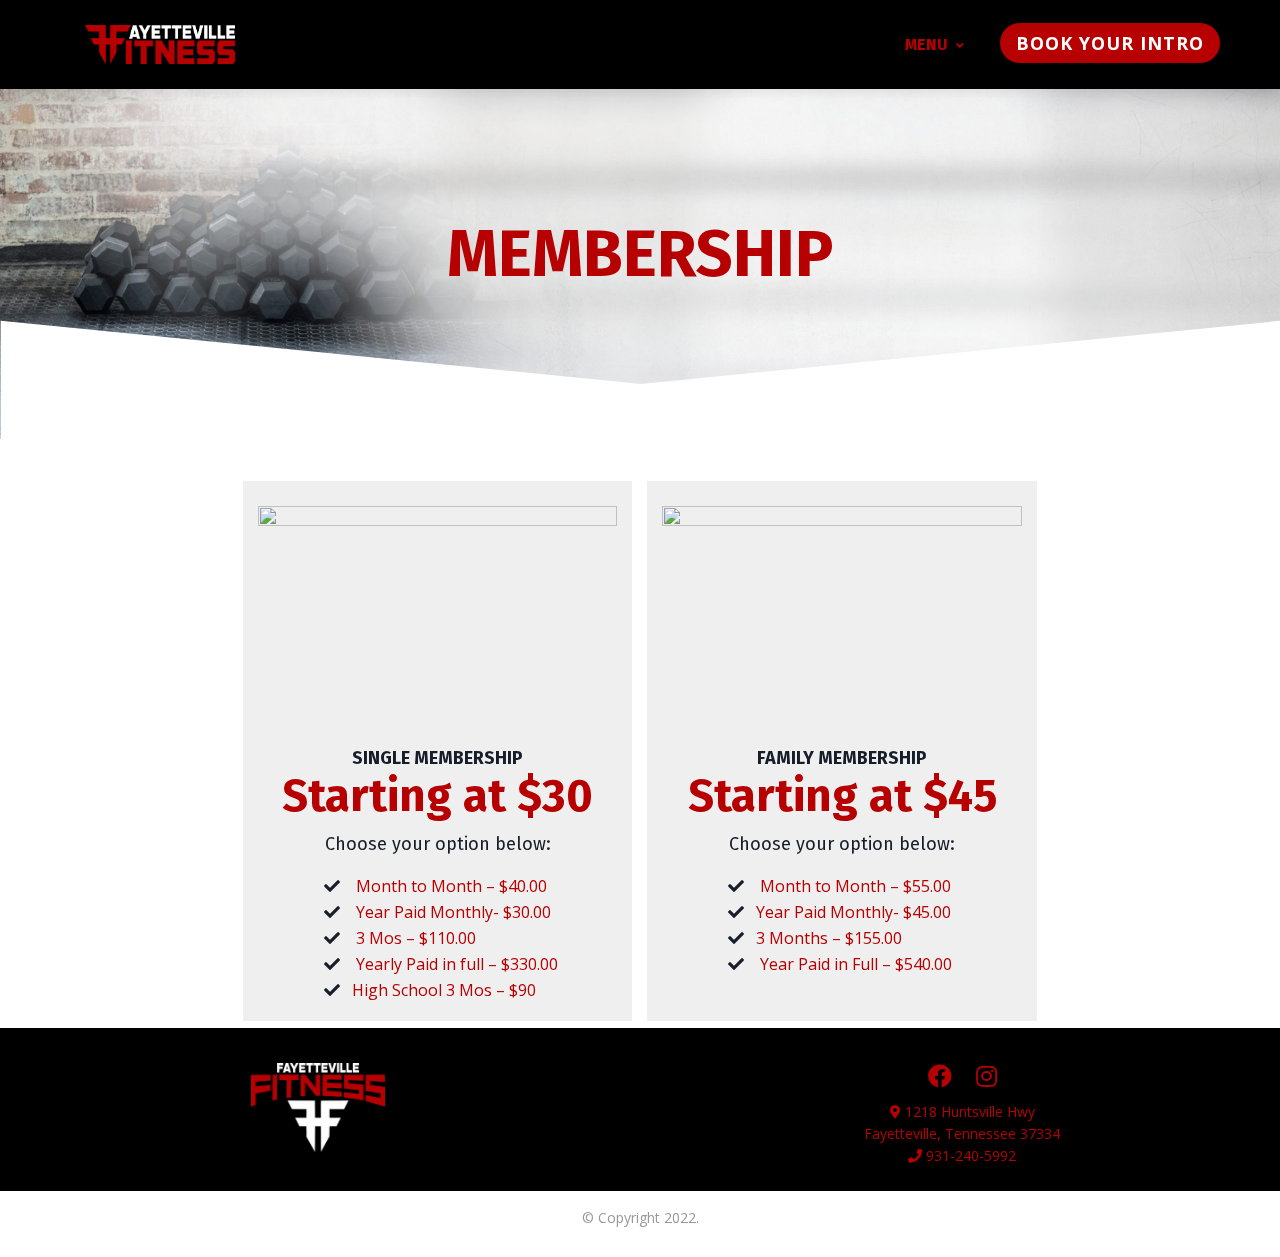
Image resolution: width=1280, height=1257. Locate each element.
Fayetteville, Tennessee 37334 (962, 1133)
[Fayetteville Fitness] (160, 44)
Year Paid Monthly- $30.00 (453, 912)
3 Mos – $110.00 (416, 938)
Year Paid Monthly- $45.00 (853, 912)
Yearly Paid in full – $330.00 (457, 964)
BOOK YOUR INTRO (1110, 43)
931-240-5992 (969, 1155)
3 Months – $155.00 (829, 938)
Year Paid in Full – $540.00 (854, 964)
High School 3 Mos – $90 (444, 990)
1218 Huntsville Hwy (970, 1111)
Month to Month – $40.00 (451, 886)
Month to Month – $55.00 (853, 886)
